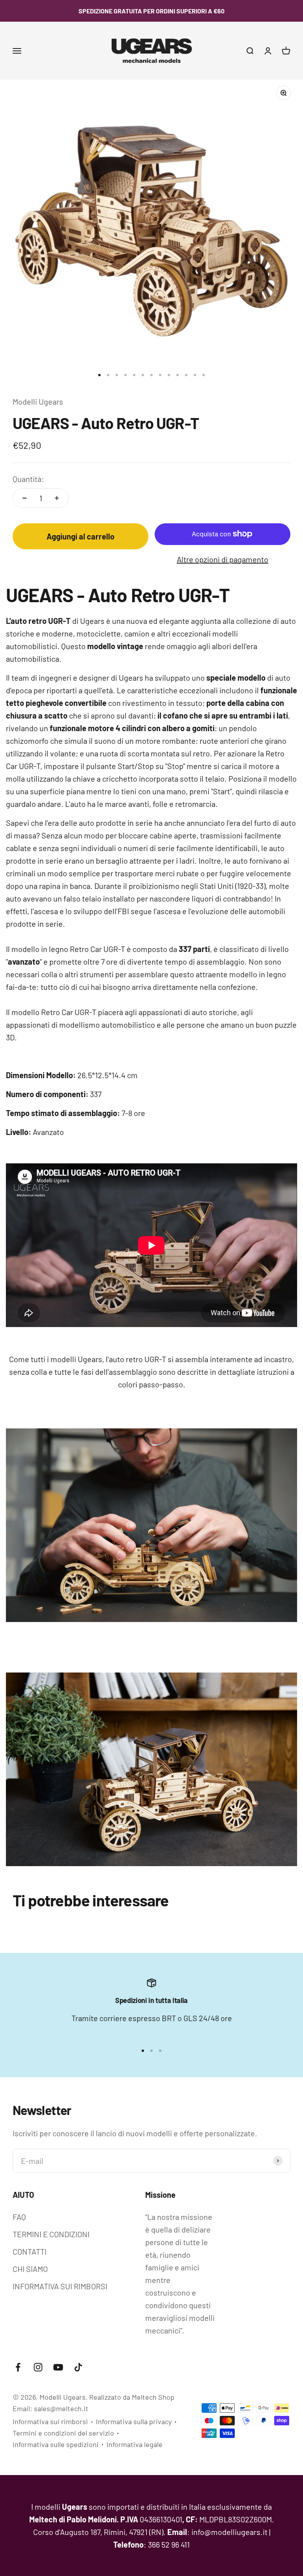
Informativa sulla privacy (134, 2421)
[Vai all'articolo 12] (195, 375)
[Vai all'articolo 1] (99, 375)
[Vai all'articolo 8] (160, 375)
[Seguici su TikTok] (78, 2367)
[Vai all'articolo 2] (108, 375)
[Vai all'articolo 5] (134, 375)
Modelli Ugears (38, 401)
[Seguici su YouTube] (58, 2367)
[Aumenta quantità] (57, 498)
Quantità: (28, 479)
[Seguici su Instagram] (38, 2367)
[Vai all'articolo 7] (151, 375)
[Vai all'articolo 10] (178, 375)
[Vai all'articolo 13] (204, 375)
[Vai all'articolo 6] (143, 375)
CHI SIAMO (30, 2269)
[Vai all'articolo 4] (125, 375)
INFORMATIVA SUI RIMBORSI (60, 2286)
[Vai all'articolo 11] (186, 375)
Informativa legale (135, 2444)
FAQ (19, 2217)
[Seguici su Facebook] (18, 2367)
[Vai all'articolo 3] (117, 375)
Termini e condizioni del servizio (63, 2433)
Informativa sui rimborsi (50, 2421)
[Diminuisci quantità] (24, 498)
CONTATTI (30, 2251)
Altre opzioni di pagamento (223, 559)
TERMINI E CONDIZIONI (51, 2234)
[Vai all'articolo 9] (169, 375)
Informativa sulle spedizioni (56, 2444)
